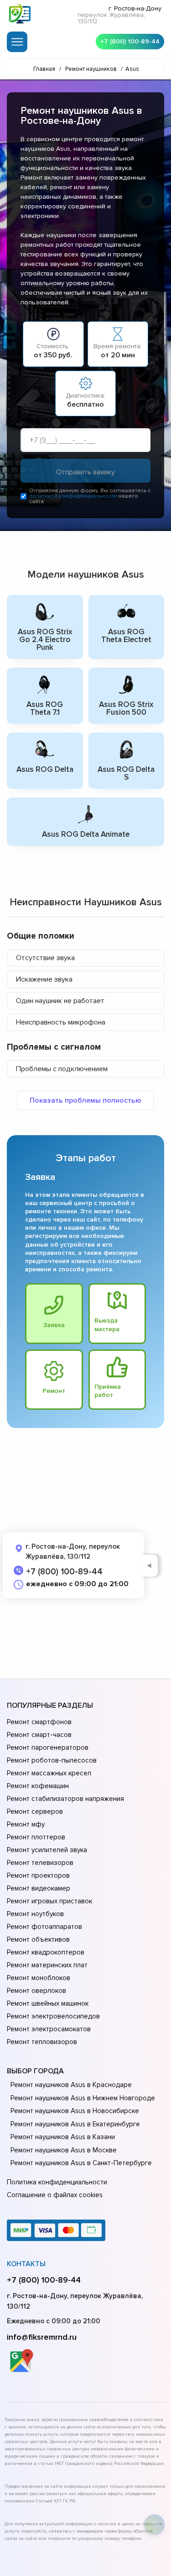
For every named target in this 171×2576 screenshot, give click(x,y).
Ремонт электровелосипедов (53, 2016)
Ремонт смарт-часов (39, 1735)
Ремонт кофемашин (38, 1786)
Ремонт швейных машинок (48, 2003)
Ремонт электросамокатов (49, 2029)
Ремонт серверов (35, 1811)
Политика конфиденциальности (57, 2182)
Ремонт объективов (38, 1939)
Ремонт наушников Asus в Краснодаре (71, 2085)
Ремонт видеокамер (39, 1888)
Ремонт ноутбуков (35, 1914)
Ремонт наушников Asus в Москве (64, 2150)
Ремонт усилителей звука (47, 1850)
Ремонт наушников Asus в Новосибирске (75, 2111)
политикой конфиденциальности (73, 496)
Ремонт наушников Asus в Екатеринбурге (75, 2124)
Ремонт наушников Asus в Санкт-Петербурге (81, 2163)
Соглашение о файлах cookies (55, 2195)
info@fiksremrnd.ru (42, 2337)
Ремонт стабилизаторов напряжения (65, 1799)
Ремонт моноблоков (39, 1978)
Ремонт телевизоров (40, 1863)
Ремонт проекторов (38, 1875)
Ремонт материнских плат (47, 1965)
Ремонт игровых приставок (49, 1901)
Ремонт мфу (26, 1824)
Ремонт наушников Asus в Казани (63, 2137)
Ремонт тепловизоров (42, 2042)
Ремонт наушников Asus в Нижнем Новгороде (83, 2098)
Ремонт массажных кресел (49, 1773)
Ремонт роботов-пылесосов (52, 1760)
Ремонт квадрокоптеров (46, 1952)
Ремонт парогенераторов (48, 1747)
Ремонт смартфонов (39, 1722)
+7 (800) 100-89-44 (130, 41)
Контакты (26, 2264)
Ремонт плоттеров (36, 1837)
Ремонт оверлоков (36, 1991)
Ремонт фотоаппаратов (44, 1927)
